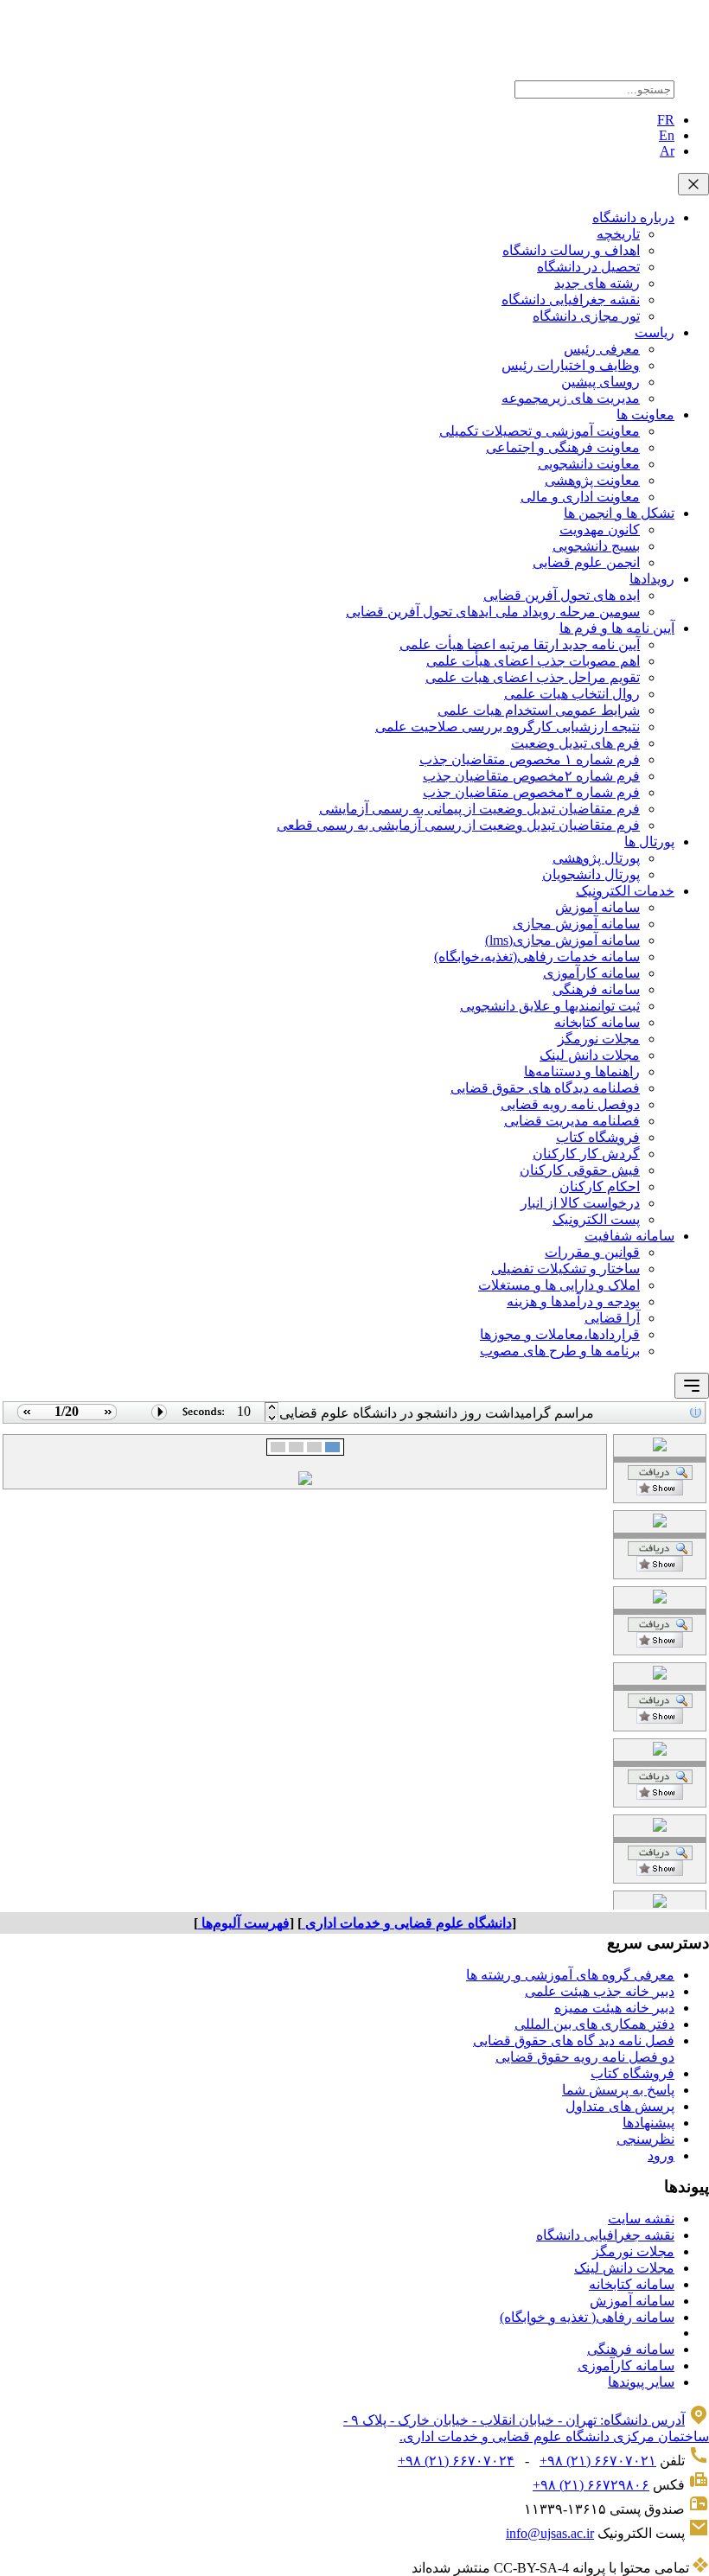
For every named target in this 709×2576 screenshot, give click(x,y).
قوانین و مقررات (592, 1252)
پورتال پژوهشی (596, 858)
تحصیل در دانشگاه (588, 267)
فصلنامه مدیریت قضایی (572, 1121)
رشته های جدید (597, 283)
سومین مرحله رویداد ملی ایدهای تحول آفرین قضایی (493, 612)
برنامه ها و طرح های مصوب (560, 1351)
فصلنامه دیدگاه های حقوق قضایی (545, 1088)
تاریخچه (618, 234)
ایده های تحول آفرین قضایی (562, 595)
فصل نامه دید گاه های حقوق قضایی (574, 2040)
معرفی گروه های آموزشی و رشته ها (570, 1975)
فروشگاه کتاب (598, 1137)
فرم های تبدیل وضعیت (575, 743)
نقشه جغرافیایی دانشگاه (571, 300)
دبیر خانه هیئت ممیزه (614, 2008)
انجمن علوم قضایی (586, 562)
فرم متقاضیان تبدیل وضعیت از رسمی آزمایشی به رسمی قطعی (458, 825)
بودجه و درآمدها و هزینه (573, 1301)
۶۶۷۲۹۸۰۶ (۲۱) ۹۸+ (591, 2485)
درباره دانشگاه (633, 217)
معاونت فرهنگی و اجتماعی (563, 447)
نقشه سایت (641, 2219)
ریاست (655, 332)
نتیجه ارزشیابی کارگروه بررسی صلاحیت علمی (508, 727)
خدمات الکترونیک (625, 891)
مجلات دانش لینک (590, 1055)
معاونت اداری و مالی (580, 497)
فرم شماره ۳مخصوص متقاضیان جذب (531, 792)
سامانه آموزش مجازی (576, 924)
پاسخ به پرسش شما (618, 2090)
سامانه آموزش (597, 907)
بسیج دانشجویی (596, 546)
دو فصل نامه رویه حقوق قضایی (585, 2057)
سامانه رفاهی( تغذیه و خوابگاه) (587, 2317)
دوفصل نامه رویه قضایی (570, 1104)
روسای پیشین (600, 382)
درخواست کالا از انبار (580, 1203)
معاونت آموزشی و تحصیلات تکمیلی (540, 431)
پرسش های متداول (620, 2106)
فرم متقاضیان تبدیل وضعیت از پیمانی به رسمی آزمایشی (479, 809)
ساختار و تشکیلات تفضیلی (565, 1269)
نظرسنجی (645, 2139)
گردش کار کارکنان (586, 1154)
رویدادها (652, 579)
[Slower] (272, 1408)
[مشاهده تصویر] (25, 1419)
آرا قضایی (612, 1318)
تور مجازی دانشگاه (586, 316)
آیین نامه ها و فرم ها (617, 628)
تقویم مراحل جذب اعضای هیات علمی (533, 677)
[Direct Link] (660, 1491)
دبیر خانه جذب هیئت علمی (600, 1991)
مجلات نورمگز (599, 1039)
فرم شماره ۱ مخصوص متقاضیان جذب (530, 759)
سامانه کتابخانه (597, 1022)
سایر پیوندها (641, 2382)
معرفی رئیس (602, 349)
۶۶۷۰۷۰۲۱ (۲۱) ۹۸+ (598, 2461)
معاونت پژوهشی (592, 480)
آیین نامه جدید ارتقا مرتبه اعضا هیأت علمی (520, 644)
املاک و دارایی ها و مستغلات (559, 1285)
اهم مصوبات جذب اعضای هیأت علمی (533, 661)
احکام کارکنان (600, 1186)
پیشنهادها (648, 2123)
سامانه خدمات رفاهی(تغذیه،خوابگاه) (537, 956)
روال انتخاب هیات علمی (572, 694)
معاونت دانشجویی (589, 464)
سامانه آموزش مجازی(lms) (562, 940)
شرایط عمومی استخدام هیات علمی (539, 710)
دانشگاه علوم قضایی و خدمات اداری (407, 1923)
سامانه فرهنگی (596, 989)
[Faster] (272, 1419)
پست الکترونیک (596, 1219)
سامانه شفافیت (629, 1236)
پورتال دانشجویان (591, 874)
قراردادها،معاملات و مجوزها (560, 1334)
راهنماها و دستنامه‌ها (582, 1071)
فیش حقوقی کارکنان (580, 1170)
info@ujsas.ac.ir (550, 2533)
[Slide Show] (160, 1419)
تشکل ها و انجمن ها (619, 513)
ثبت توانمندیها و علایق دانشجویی (550, 1006)
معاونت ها (645, 414)
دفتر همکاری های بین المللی (594, 2024)
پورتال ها (649, 842)
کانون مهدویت (600, 529)
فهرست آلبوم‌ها (244, 1923)
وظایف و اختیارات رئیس (571, 365)
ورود (661, 2155)
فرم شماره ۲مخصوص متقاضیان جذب (531, 776)
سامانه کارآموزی (591, 973)
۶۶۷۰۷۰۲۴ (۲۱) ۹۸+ (456, 2461)
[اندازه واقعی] (660, 1475)
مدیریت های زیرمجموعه (571, 398)
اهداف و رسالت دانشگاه (571, 250)
